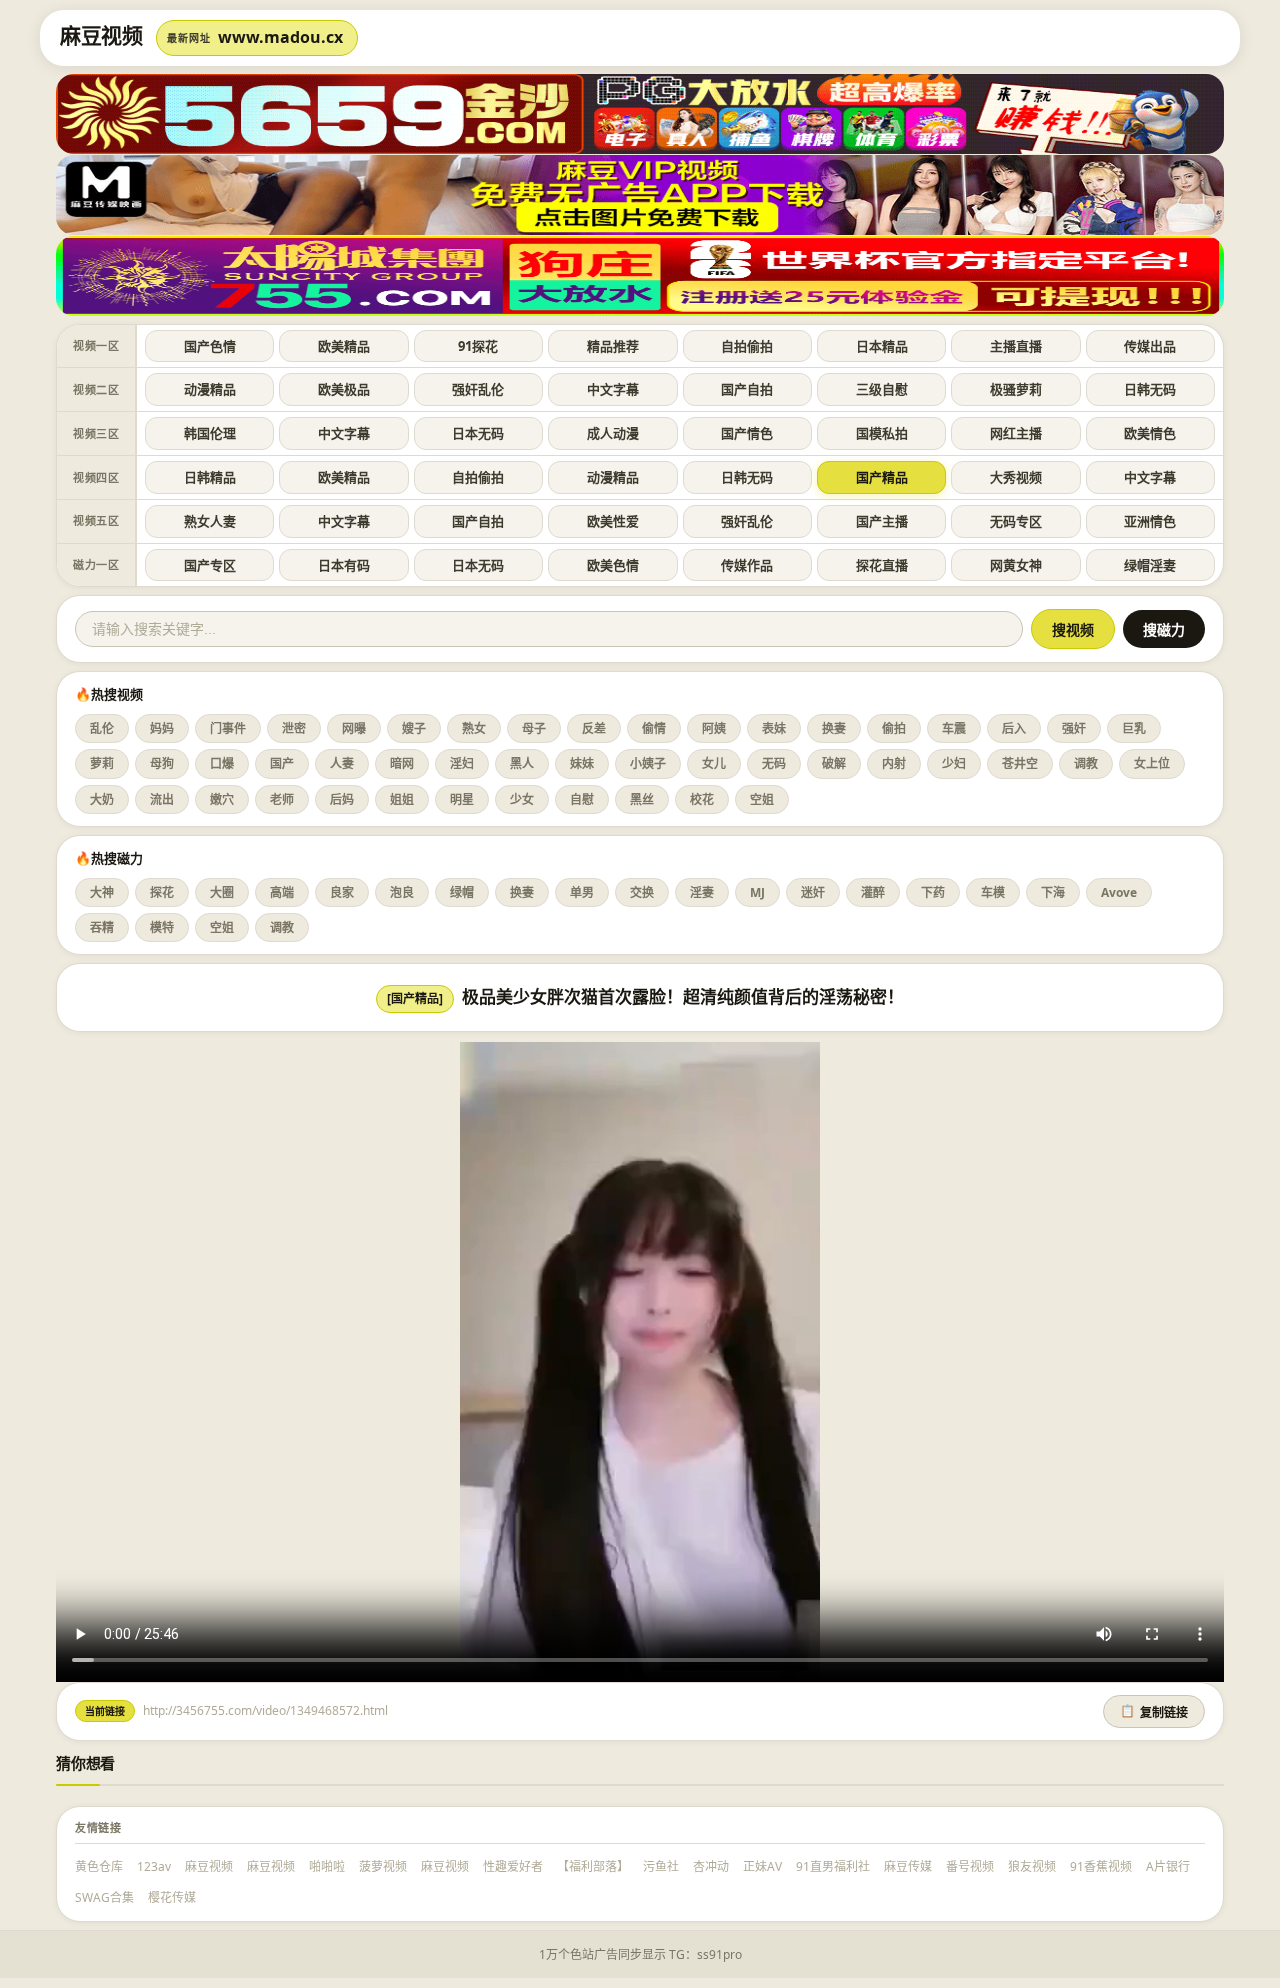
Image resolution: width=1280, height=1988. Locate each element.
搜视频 (1073, 630)
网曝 (354, 728)
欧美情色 (1150, 433)
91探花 (478, 346)
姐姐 (402, 799)
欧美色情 (613, 565)
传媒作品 (747, 565)
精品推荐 (613, 346)
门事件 (228, 728)
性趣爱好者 (513, 1866)
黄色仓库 (99, 1866)
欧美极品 (344, 389)
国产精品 (882, 477)
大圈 (222, 892)
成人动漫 (613, 433)
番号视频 (970, 1866)
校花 (702, 799)
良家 (342, 892)
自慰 (582, 799)
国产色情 (210, 346)
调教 (1086, 763)
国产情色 (747, 433)
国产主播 (882, 521)
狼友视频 (1032, 1866)
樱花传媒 (172, 1897)
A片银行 (1168, 1866)
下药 (933, 892)
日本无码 (478, 433)
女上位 (1152, 763)
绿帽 (462, 892)
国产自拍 (747, 389)
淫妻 (702, 892)
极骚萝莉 (1016, 389)
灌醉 (873, 892)
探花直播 (882, 565)
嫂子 (414, 728)
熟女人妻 (210, 521)
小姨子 (648, 763)
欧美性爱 (613, 521)
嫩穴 (222, 799)
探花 (162, 892)
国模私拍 (882, 433)
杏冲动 (711, 1866)
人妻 (342, 763)
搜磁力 (1164, 630)
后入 (1014, 728)
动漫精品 (210, 389)
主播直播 (1016, 346)
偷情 (654, 728)
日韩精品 (210, 477)
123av (154, 1866)
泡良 (402, 892)
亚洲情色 (1150, 521)
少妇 (954, 763)
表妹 (774, 728)
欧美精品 (344, 346)
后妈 (342, 799)
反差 (594, 728)
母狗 (162, 763)
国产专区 (210, 565)
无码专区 (1016, 521)
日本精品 (882, 346)
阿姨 (714, 728)
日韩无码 (1150, 389)
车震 (954, 728)
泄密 (294, 728)
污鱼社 (661, 1866)
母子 (534, 728)
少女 (522, 799)
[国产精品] (415, 998)
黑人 (522, 763)
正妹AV (762, 1866)
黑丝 (642, 799)
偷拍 (894, 728)
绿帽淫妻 (1150, 565)
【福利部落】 (593, 1866)
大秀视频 (1016, 477)
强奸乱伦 (478, 389)
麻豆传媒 (908, 1866)
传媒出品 (1150, 346)
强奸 (1074, 728)
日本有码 (344, 565)
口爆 (222, 763)
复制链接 (1154, 1712)
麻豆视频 (209, 1866)
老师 (282, 799)
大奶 (102, 799)
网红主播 (1016, 433)
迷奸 (813, 892)
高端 (282, 892)
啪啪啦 (327, 1866)
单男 (582, 892)
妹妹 (582, 763)
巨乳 (1134, 728)
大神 (102, 892)
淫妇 (462, 763)
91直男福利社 (833, 1866)
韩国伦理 (210, 433)
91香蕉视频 (1101, 1866)
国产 (282, 763)
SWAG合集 (104, 1897)
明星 (462, 799)
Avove (1119, 892)
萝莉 (102, 763)
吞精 (102, 927)
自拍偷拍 (747, 346)
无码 (774, 763)
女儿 (714, 763)
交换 (642, 892)
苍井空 (1020, 763)
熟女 (474, 728)
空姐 (762, 799)
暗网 (402, 763)
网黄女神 (1016, 565)
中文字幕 (613, 389)
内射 (894, 763)
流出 (162, 799)
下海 (1053, 892)
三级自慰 (882, 389)
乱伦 (102, 728)
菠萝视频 (383, 1866)
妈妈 (162, 728)
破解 (834, 763)
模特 (162, 927)
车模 (993, 892)
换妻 (834, 728)
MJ (757, 892)
